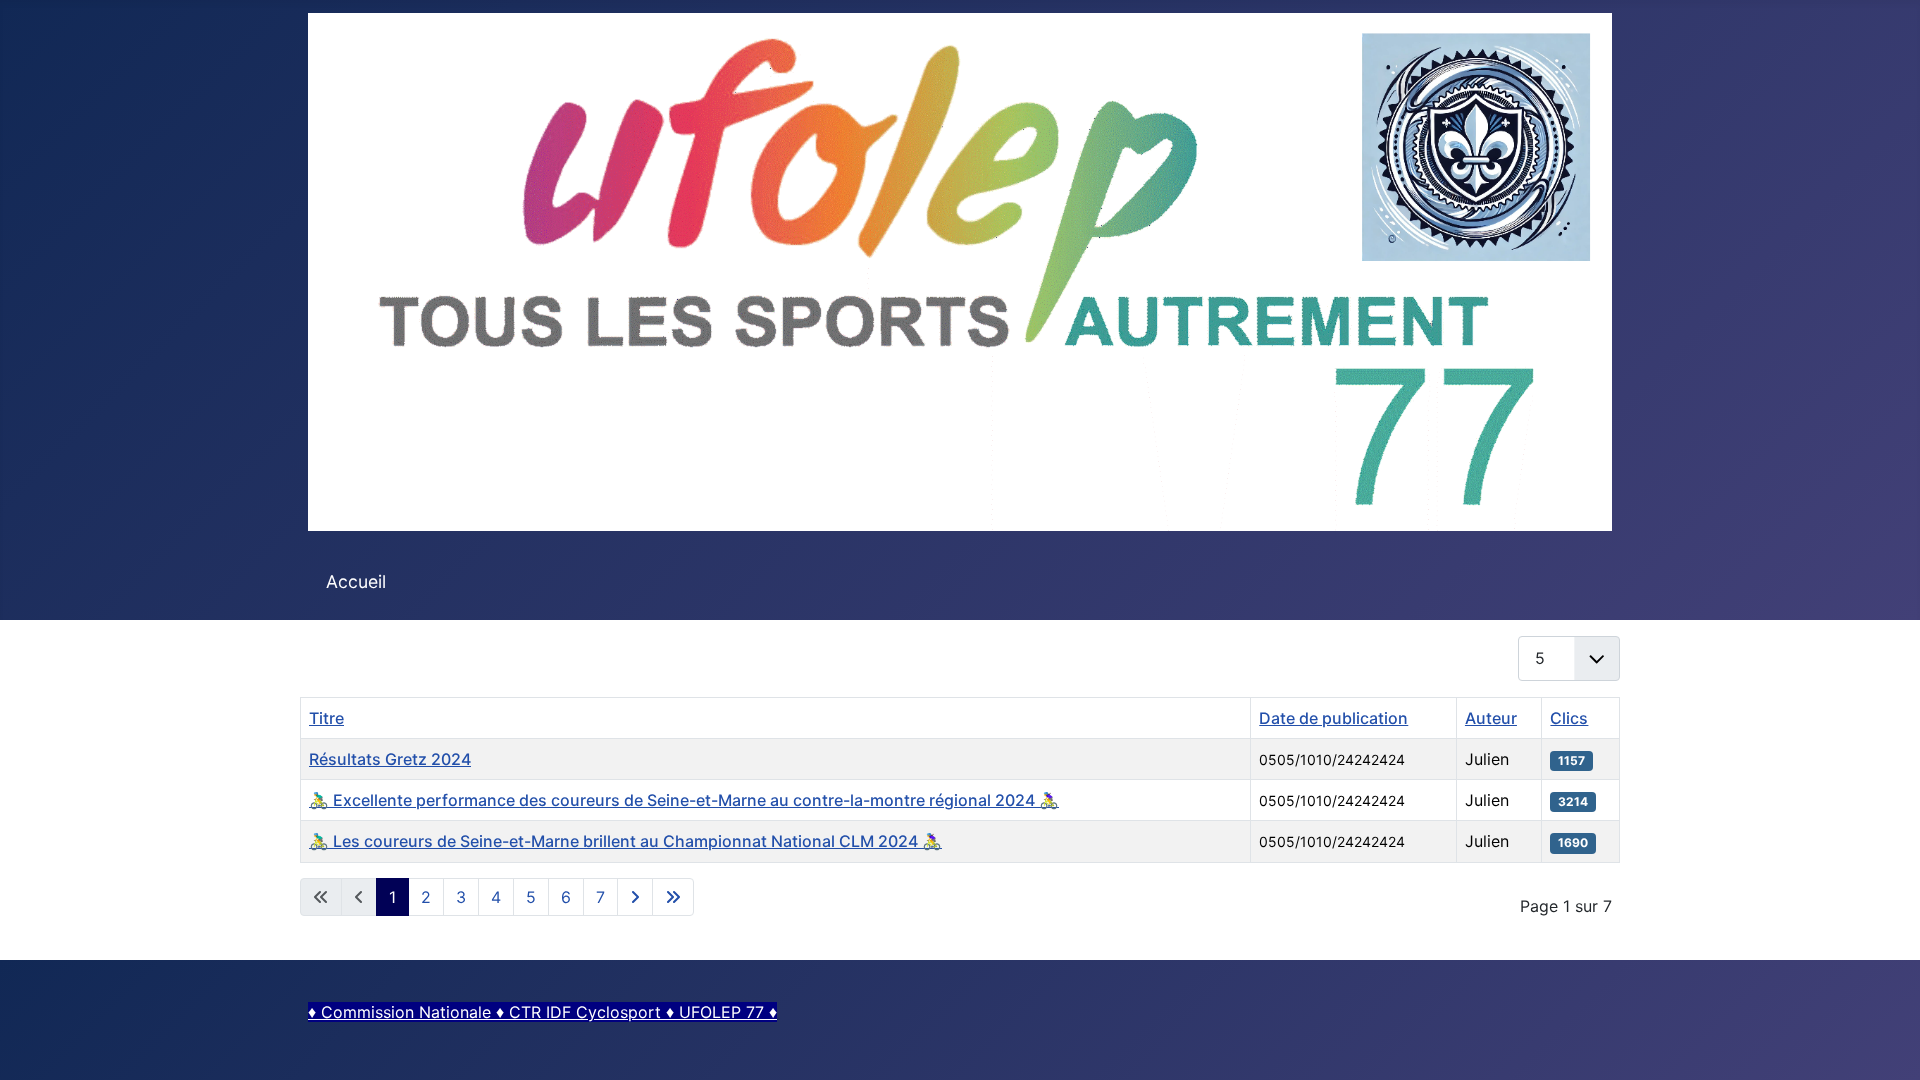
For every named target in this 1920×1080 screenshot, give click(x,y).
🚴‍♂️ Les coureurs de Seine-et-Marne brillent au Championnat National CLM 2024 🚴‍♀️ (625, 841)
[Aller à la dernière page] (673, 897)
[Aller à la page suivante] (635, 897)
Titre (326, 718)
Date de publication (1333, 718)
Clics (1569, 718)
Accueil (356, 581)
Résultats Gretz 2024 (390, 759)
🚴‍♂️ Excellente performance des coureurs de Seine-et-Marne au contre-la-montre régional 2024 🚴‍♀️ (684, 800)
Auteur (1491, 718)
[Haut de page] (1885, 1043)
